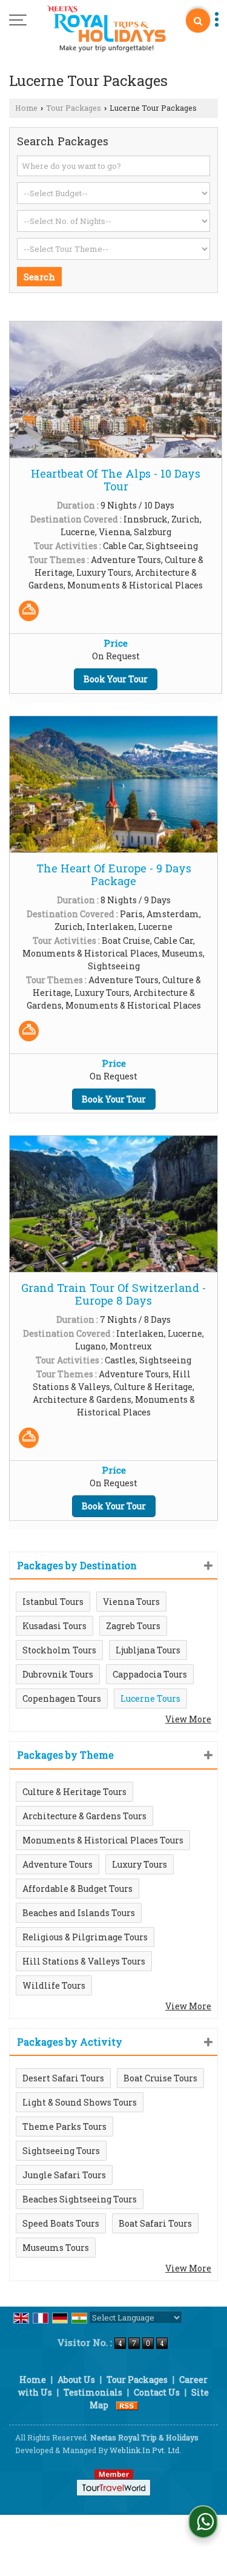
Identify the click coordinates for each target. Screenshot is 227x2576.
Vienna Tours (131, 1602)
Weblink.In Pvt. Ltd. (145, 2450)
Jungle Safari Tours (64, 2175)
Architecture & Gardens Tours (84, 1816)
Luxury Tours (140, 1864)
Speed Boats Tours (61, 2223)
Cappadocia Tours (150, 1674)
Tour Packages (74, 108)
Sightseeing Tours (61, 2151)
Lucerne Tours (150, 1698)
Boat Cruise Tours (160, 2078)
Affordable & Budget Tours (77, 1889)
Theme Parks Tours (64, 2126)
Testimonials (93, 2392)
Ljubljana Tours (148, 1650)
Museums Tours (56, 2248)
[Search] (198, 21)
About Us (76, 2380)
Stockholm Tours (59, 1650)
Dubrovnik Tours (58, 1674)
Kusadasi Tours (54, 1626)
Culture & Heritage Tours (74, 1792)
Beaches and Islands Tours (79, 1913)
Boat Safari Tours (155, 2223)
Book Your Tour (116, 679)
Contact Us (157, 2392)
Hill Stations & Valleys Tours (84, 1961)
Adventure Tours (58, 1864)
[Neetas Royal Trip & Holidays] (106, 29)
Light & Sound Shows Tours (80, 2102)
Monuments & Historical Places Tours (103, 1840)
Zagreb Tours (133, 1626)
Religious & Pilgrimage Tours (85, 1937)
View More (188, 1719)
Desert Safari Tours (63, 2078)
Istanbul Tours (53, 1602)
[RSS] (127, 2405)
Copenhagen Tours (62, 1698)
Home (26, 108)
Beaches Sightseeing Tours (80, 2199)
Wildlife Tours (54, 1985)
